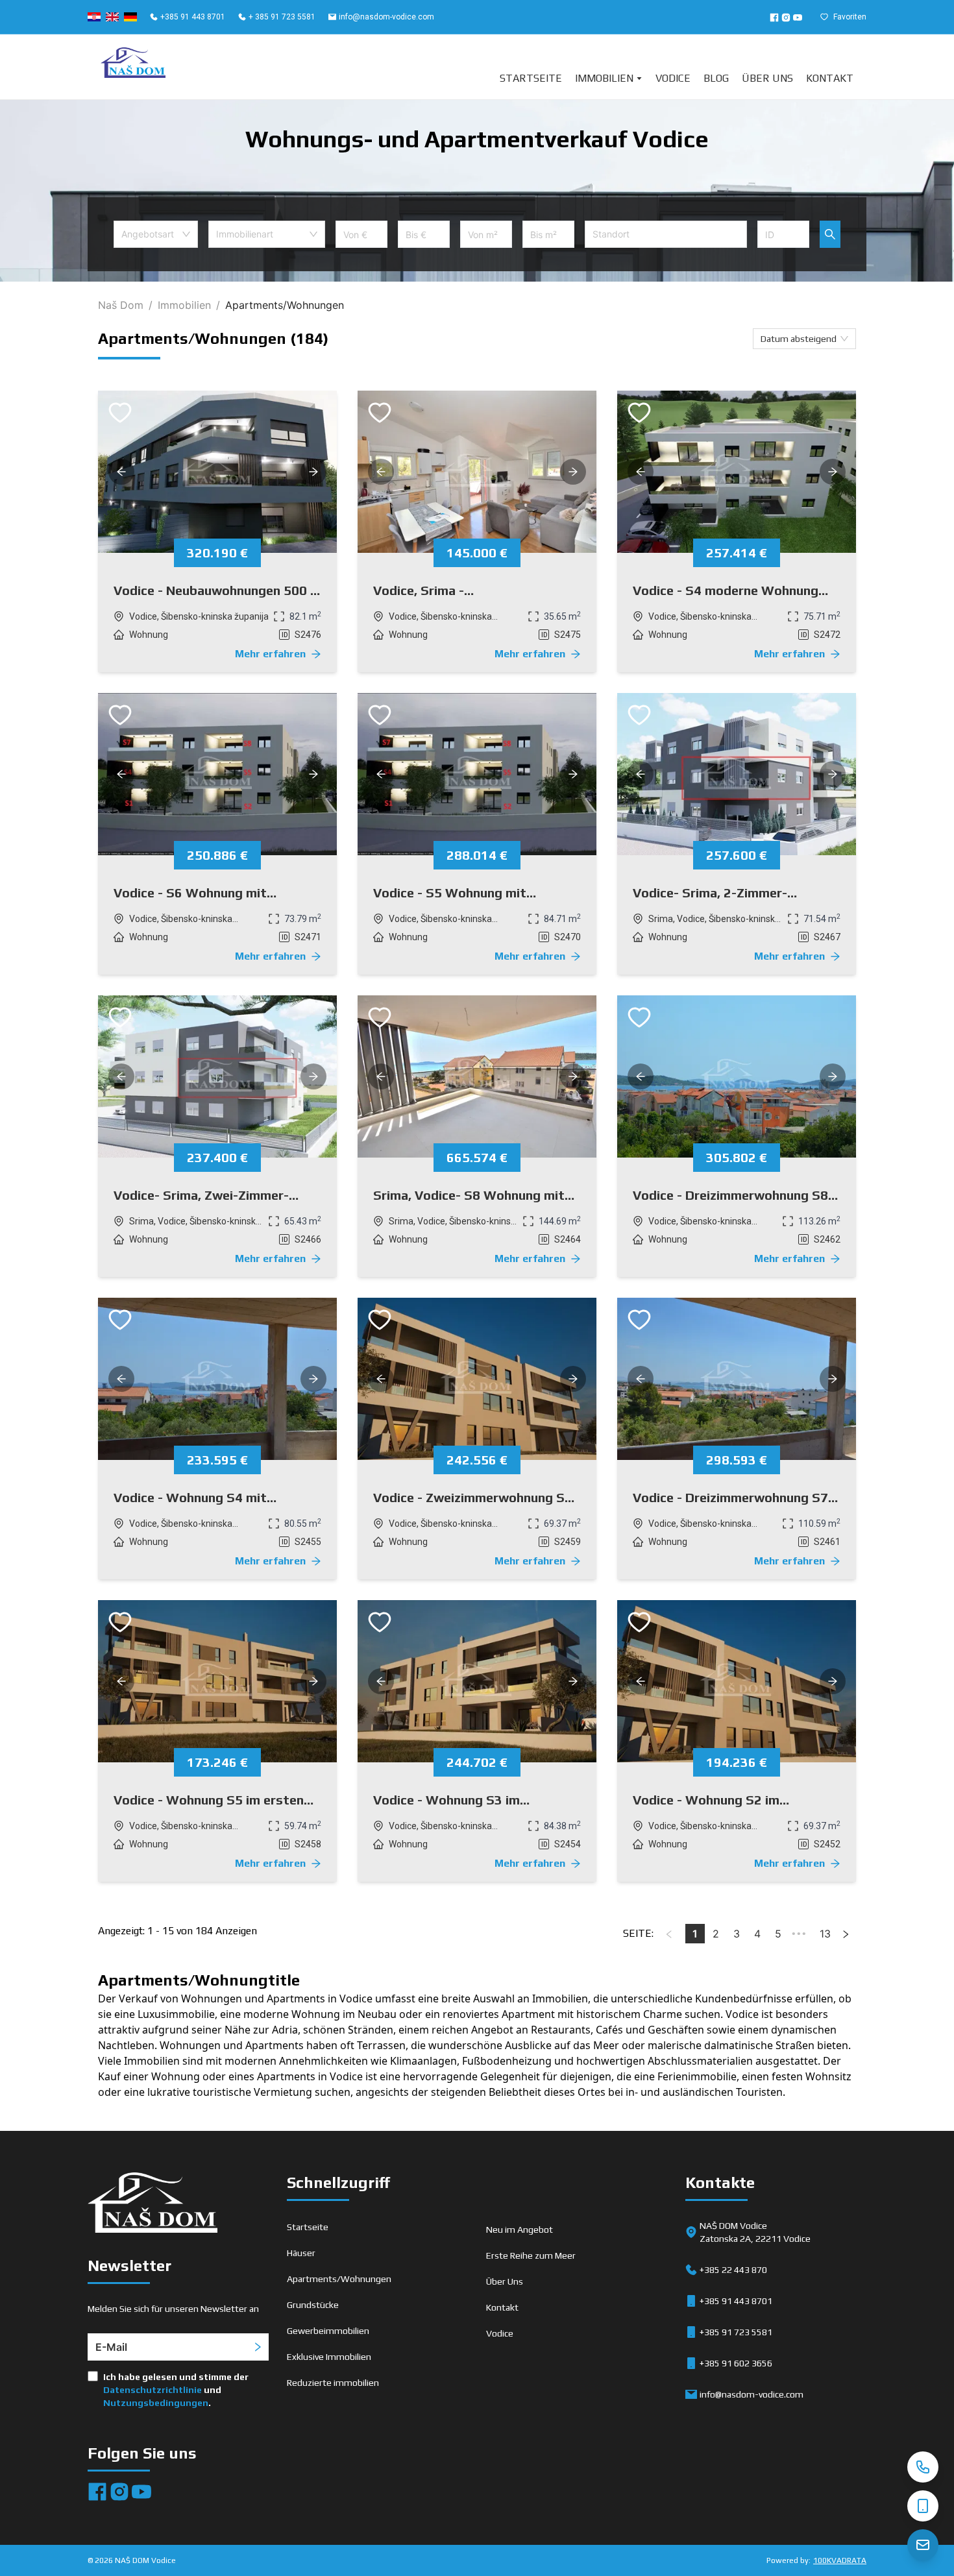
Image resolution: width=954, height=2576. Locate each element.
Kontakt (830, 78)
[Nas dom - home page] (153, 2205)
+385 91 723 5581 (736, 2332)
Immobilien (604, 78)
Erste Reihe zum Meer (531, 2255)
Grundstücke (313, 2305)
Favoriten (850, 17)
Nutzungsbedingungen (156, 2403)
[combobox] (156, 234)
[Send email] (923, 2545)
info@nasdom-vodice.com (386, 17)
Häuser (301, 2253)
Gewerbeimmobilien (328, 2331)
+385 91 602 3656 (736, 2363)
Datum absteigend (799, 339)
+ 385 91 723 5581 (282, 17)
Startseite (531, 78)
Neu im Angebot (520, 2230)
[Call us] (923, 2467)
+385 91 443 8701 (193, 17)
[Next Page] (846, 1934)
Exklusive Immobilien (329, 2357)
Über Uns (767, 78)
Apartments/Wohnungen (339, 2279)
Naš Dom (121, 305)
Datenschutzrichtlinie (153, 2390)
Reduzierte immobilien (333, 2383)
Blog (716, 78)
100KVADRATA (840, 2560)
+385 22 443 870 (733, 2270)
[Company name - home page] (133, 67)
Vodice (673, 78)
